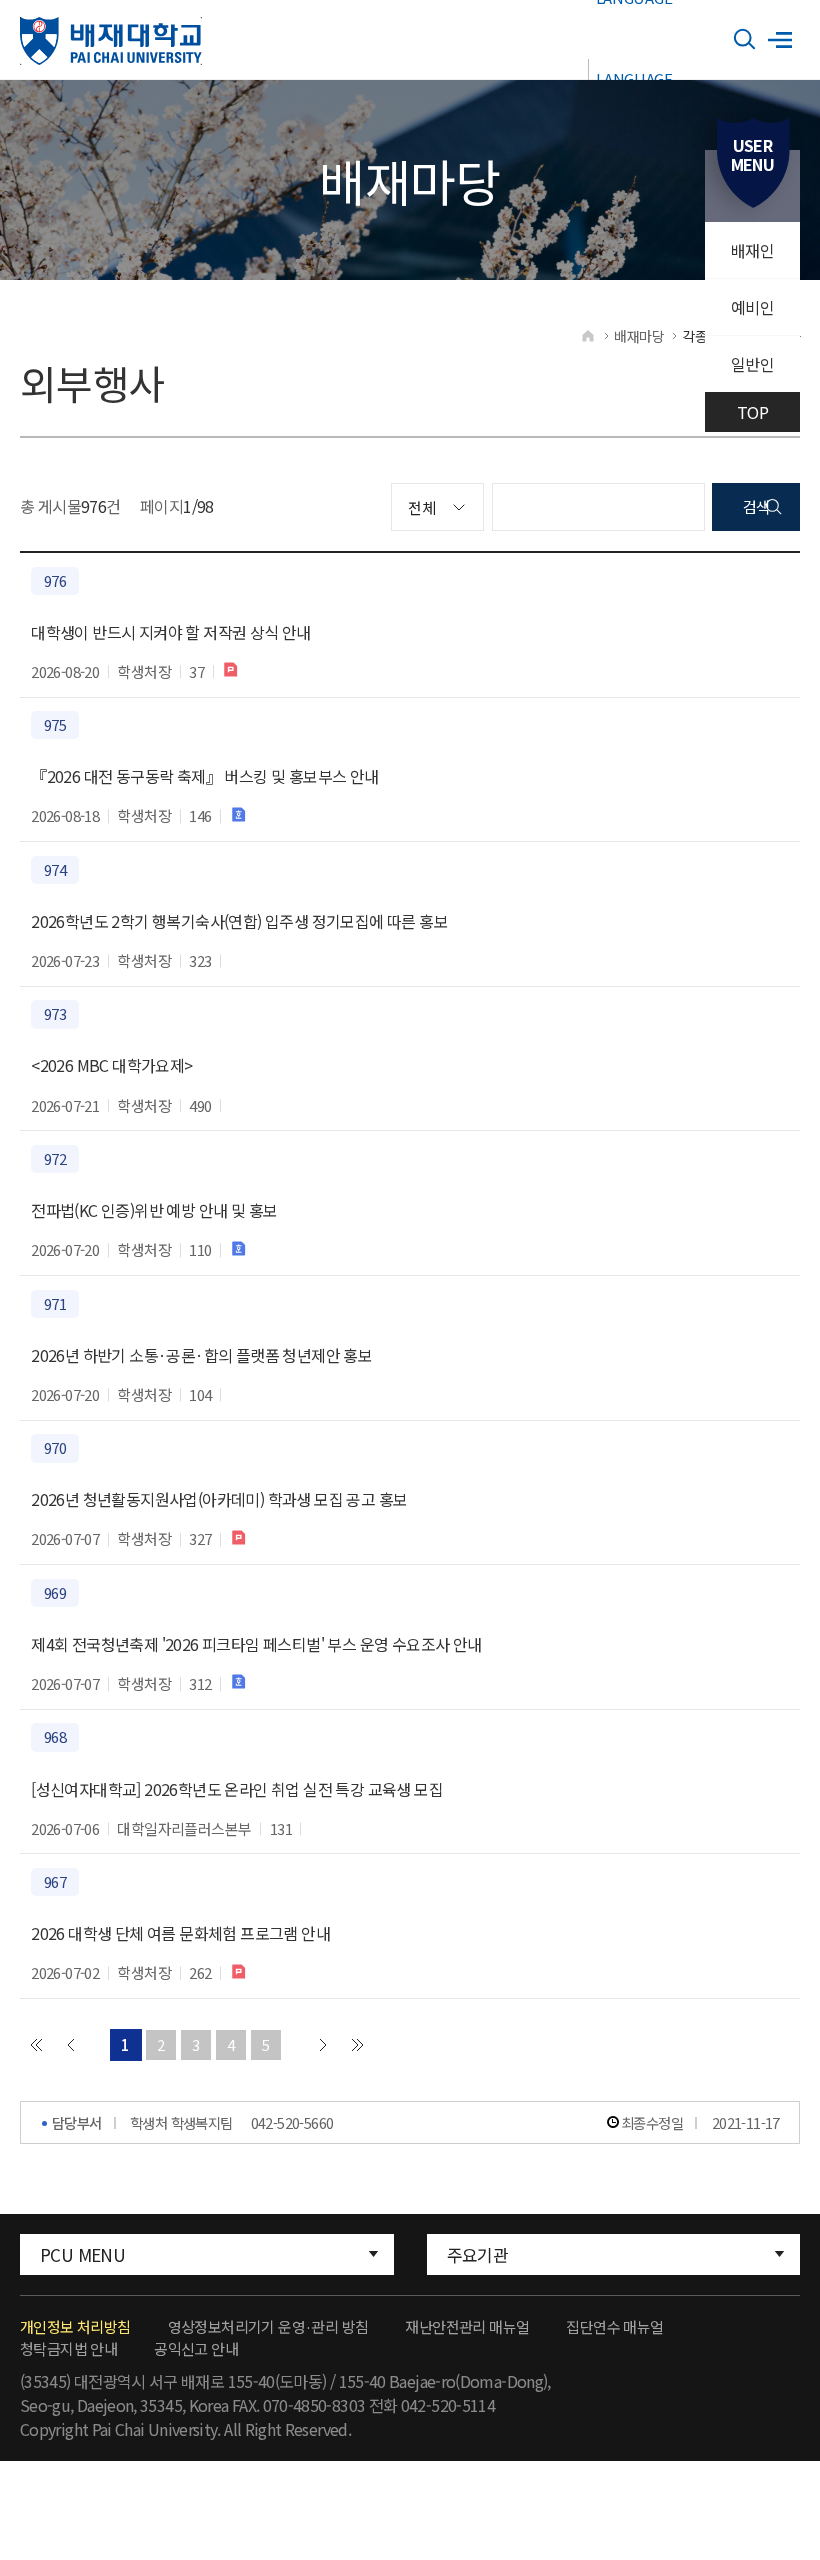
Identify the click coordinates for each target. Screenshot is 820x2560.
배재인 (752, 250)
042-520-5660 (292, 2122)
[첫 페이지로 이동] (36, 2045)
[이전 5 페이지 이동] (71, 2045)
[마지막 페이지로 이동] (358, 2045)
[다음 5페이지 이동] (323, 2045)
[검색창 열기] (745, 40)
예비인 (752, 307)
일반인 (752, 364)
